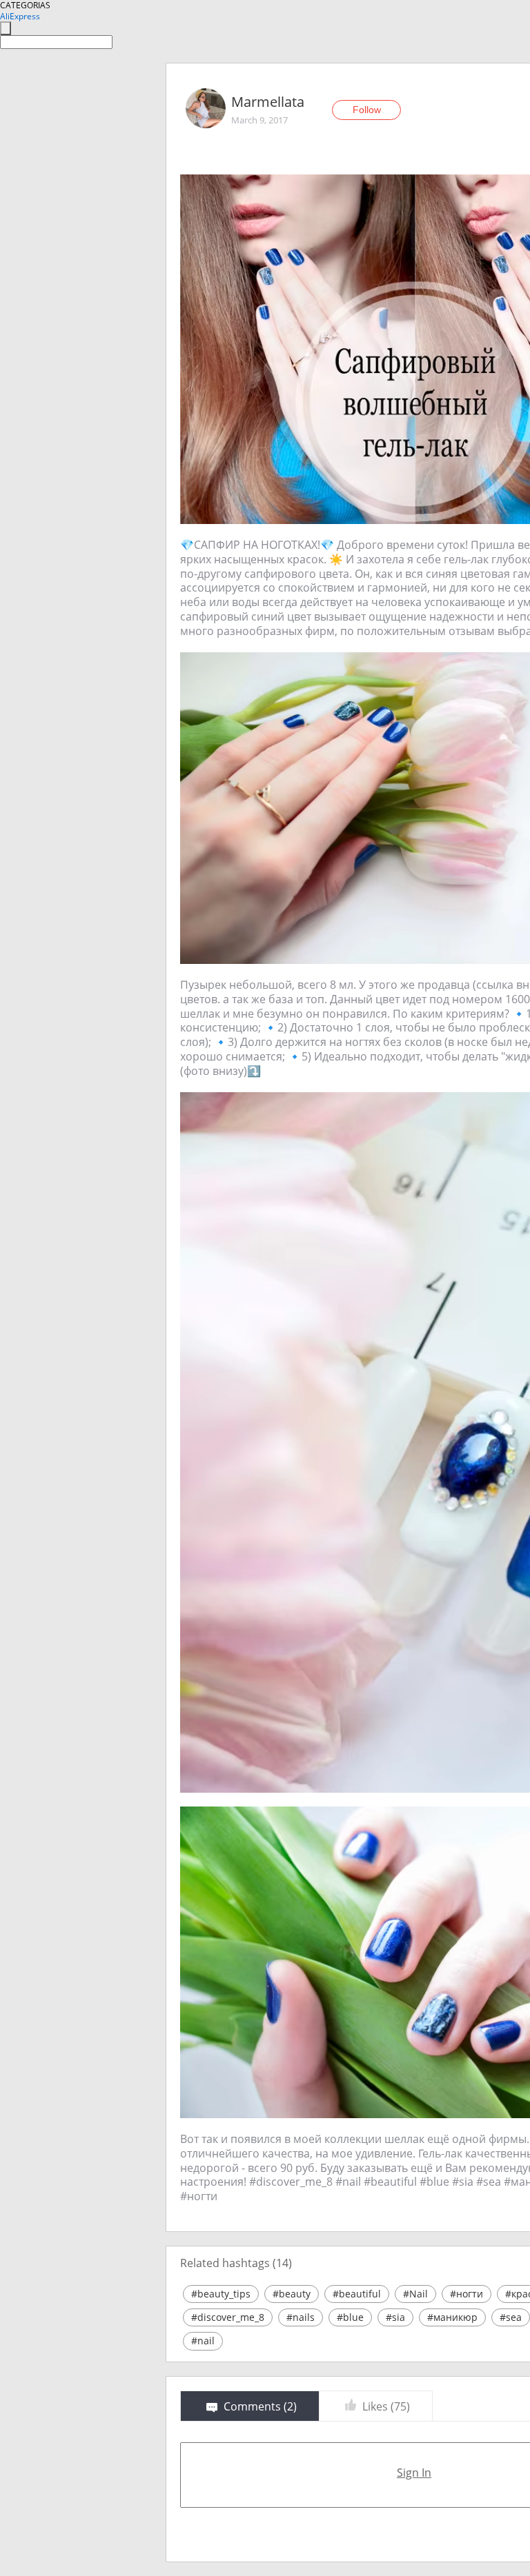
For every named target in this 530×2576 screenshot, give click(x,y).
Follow (367, 110)
